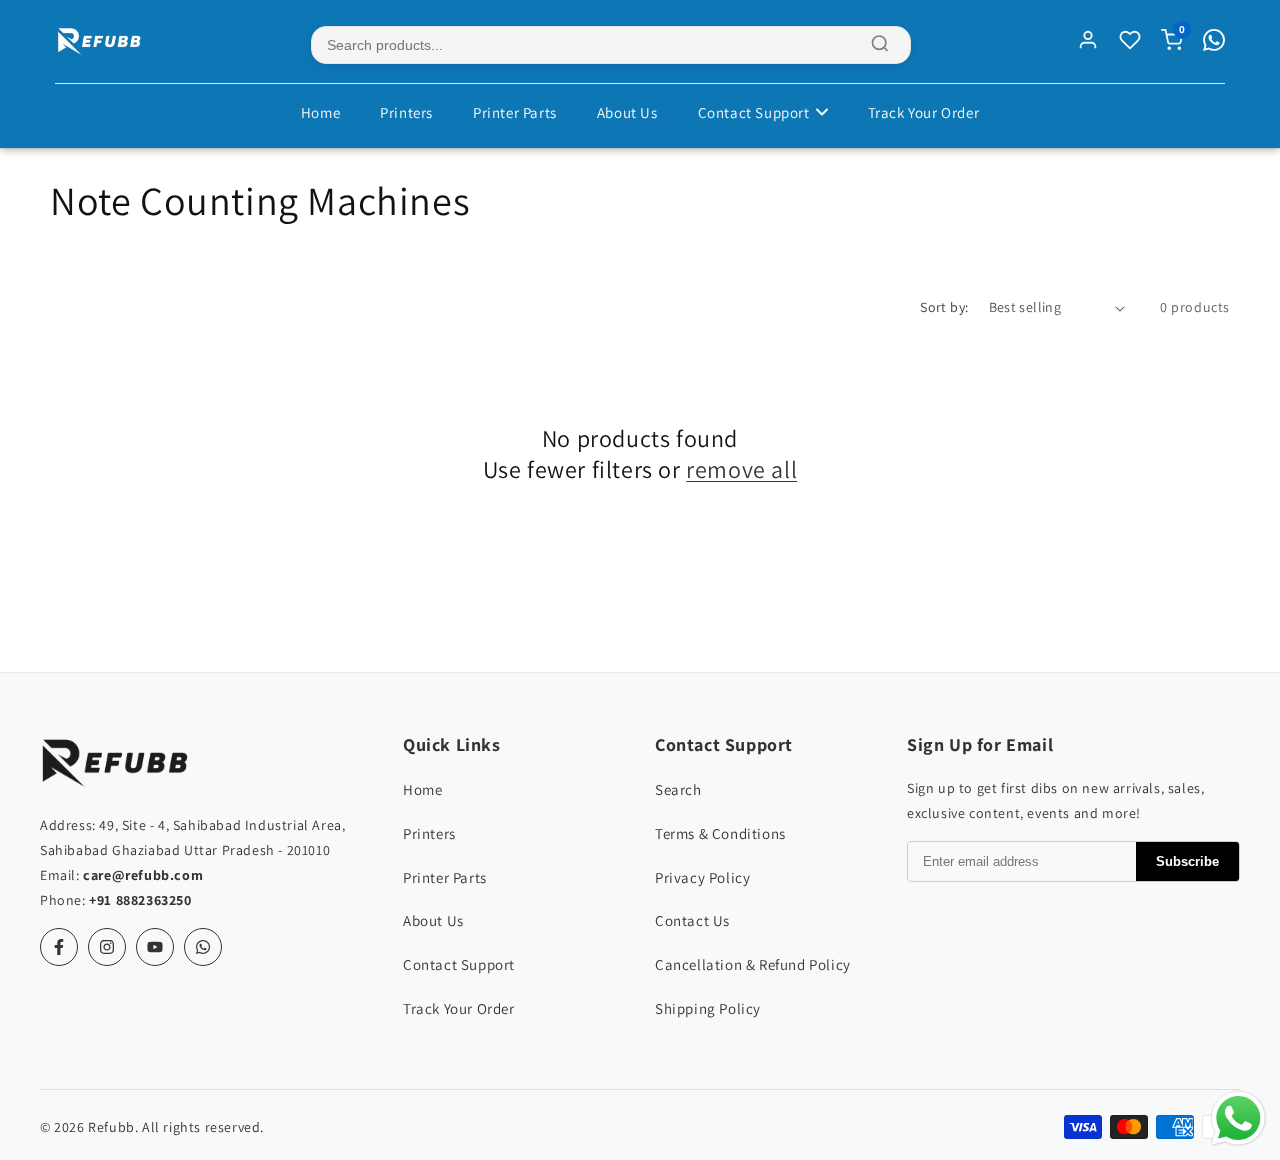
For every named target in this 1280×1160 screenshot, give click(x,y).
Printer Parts (515, 112)
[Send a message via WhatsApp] (1238, 1118)
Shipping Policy (708, 1008)
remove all (741, 469)
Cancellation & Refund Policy (753, 964)
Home (320, 112)
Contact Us (692, 920)
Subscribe (1187, 861)
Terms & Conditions (720, 833)
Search (678, 789)
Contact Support (754, 112)
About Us (627, 112)
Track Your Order (924, 112)
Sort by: (944, 307)
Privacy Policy (702, 877)
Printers (406, 112)
